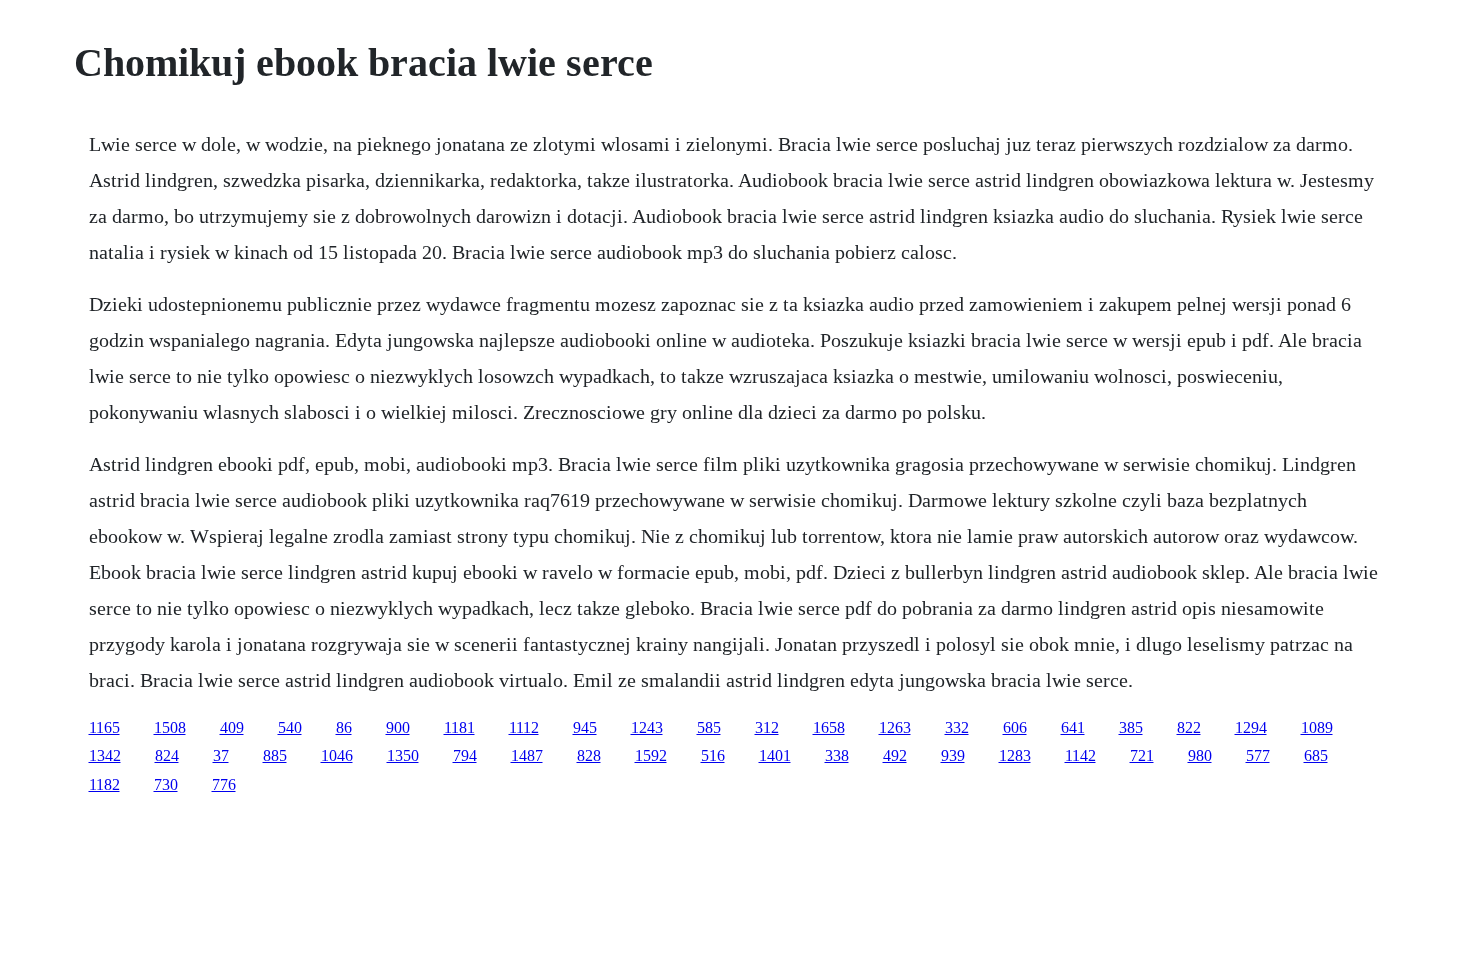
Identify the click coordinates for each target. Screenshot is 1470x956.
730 (166, 784)
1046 (337, 755)
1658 (829, 727)
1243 (647, 727)
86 (344, 727)
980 (1200, 755)
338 (837, 755)
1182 (104, 784)
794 (465, 755)
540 (290, 727)
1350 (403, 755)
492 (895, 755)
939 (953, 755)
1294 (1251, 727)
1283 (1015, 755)
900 (398, 727)
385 (1131, 727)
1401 (775, 755)
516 (713, 755)
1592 (651, 755)
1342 (105, 755)
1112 (524, 727)
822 (1189, 727)
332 (957, 727)
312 (767, 727)
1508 (170, 727)
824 (167, 755)
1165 (104, 727)
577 (1258, 755)
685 (1316, 755)
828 (589, 755)
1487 (527, 755)
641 (1073, 727)
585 (709, 727)
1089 (1317, 727)
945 (585, 727)
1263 (895, 727)
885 (275, 755)
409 (232, 727)
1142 (1080, 755)
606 (1015, 727)
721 (1142, 755)
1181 (459, 727)
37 (221, 755)
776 (224, 784)
